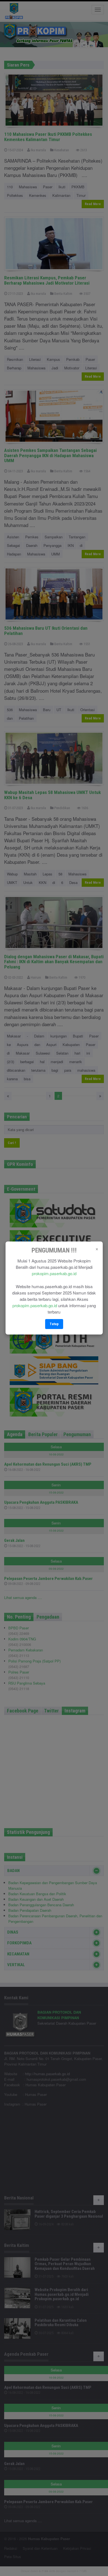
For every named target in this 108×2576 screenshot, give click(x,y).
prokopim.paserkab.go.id (54, 1273)
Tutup (54, 1324)
